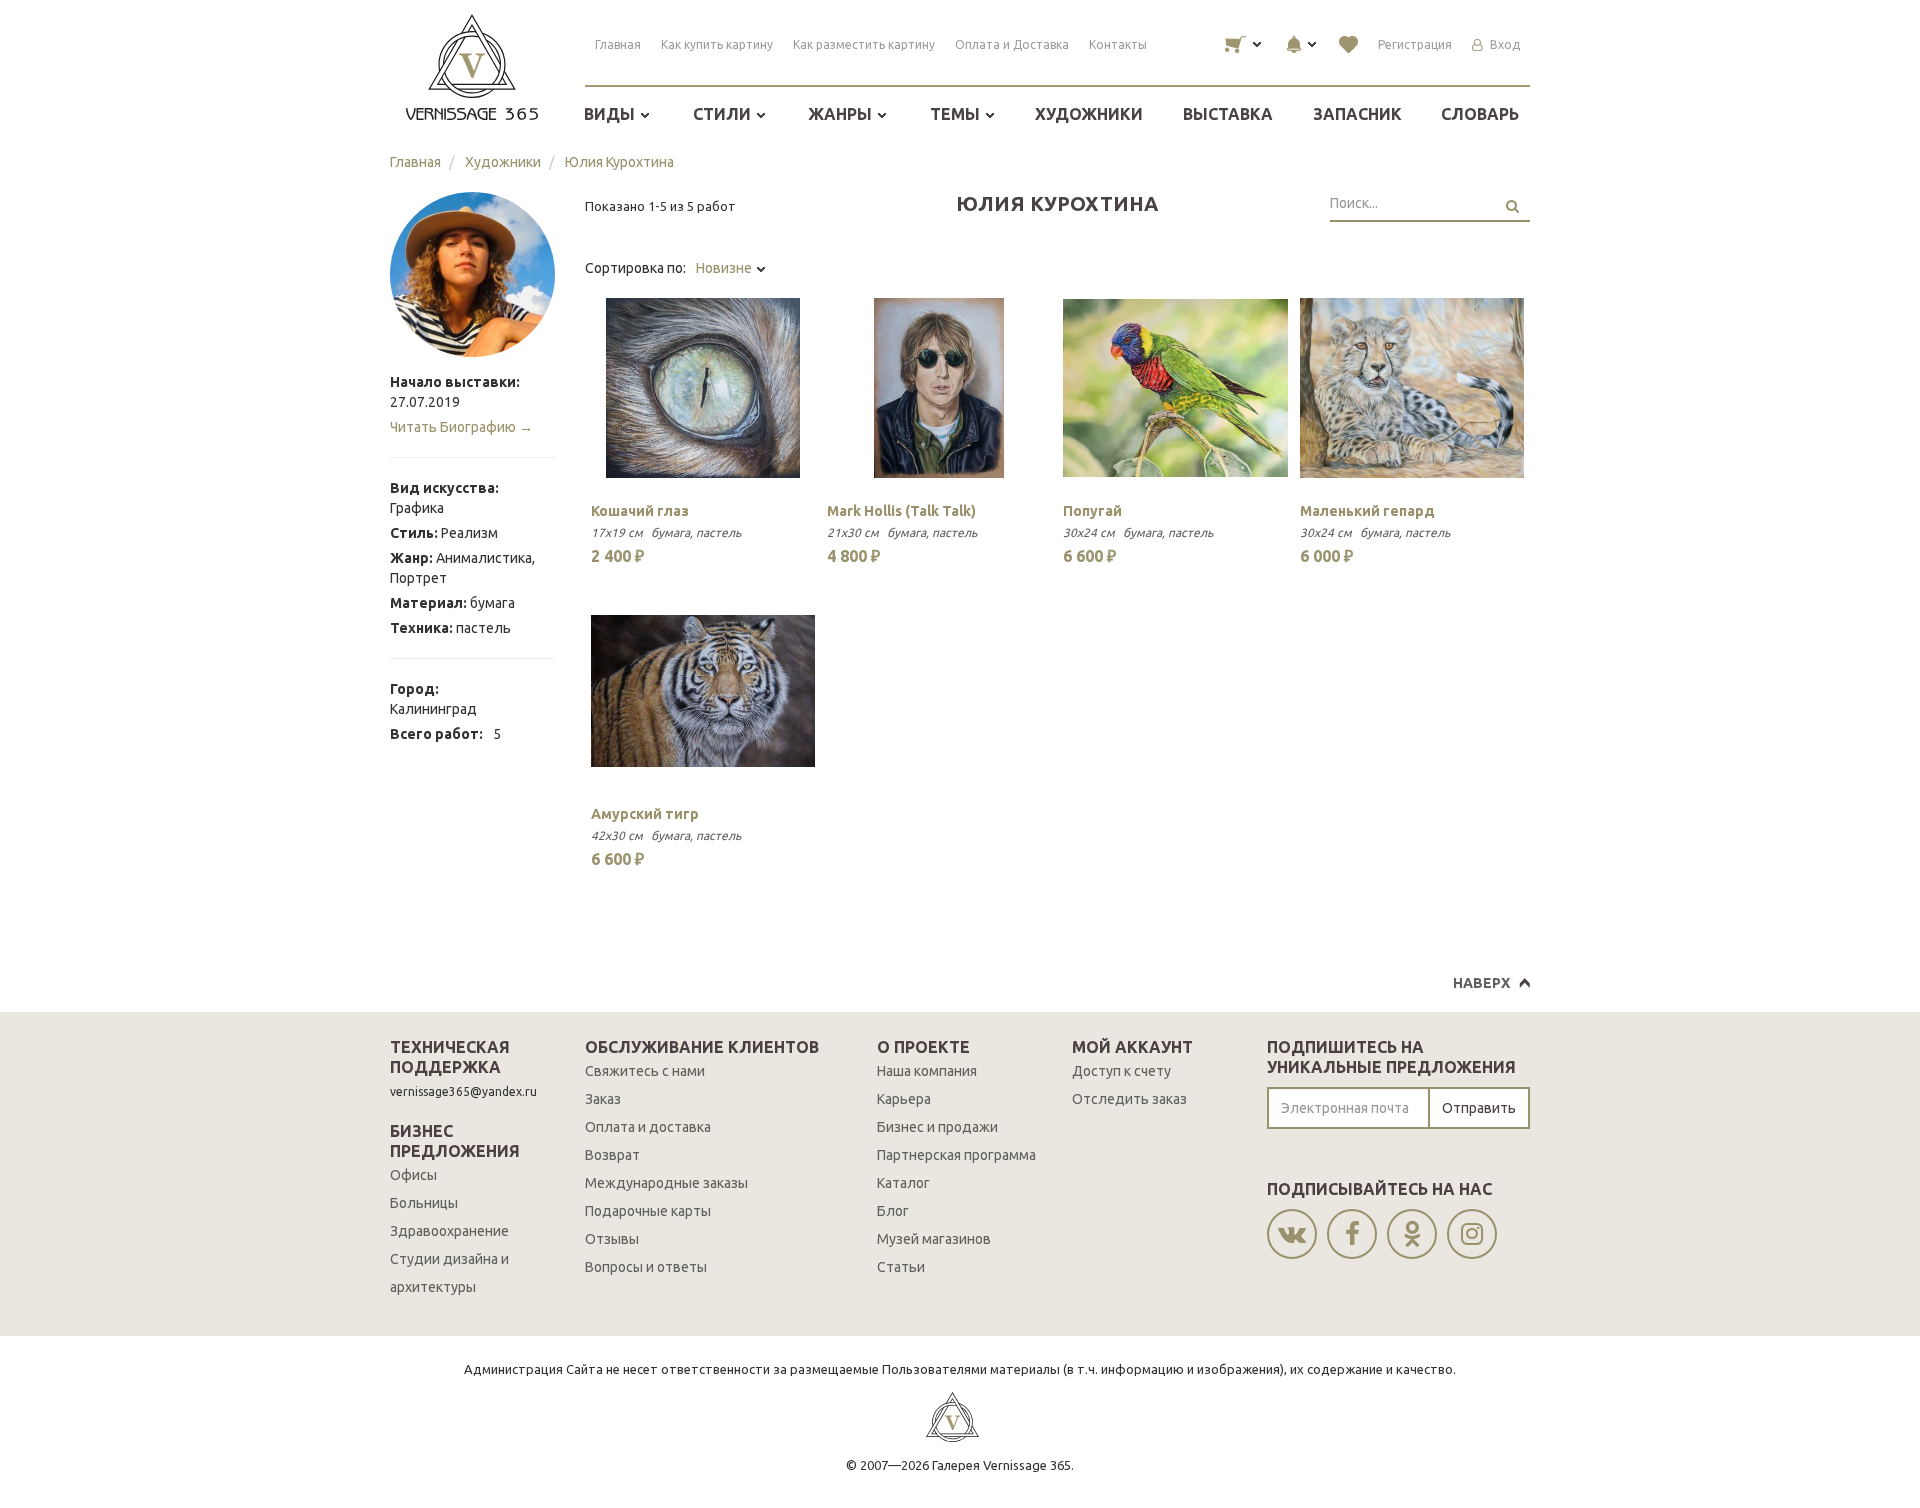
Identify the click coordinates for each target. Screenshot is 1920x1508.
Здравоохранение (449, 1231)
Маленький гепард (1367, 511)
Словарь (1480, 114)
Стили (724, 114)
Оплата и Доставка (1012, 44)
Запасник (1357, 114)
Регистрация (1415, 44)
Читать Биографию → (461, 427)
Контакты (1118, 44)
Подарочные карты (648, 1211)
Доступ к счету (1121, 1071)
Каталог (903, 1183)
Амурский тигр (645, 814)
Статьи (901, 1267)
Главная (618, 44)
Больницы (424, 1203)
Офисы (413, 1175)
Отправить (1479, 1108)
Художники (1089, 114)
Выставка (1228, 114)
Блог (893, 1211)
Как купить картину (717, 44)
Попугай (1092, 511)
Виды (611, 114)
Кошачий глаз (640, 511)
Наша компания (927, 1071)
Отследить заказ (1129, 1099)
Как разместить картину (864, 44)
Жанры (842, 114)
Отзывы (612, 1239)
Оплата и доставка (648, 1127)
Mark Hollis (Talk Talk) (901, 511)
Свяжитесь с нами (645, 1071)
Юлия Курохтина (619, 162)
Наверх (1481, 983)
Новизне (725, 268)
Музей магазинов (934, 1239)
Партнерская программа (956, 1155)
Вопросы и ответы (646, 1267)
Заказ (603, 1099)
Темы (957, 114)
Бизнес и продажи (937, 1127)
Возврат (612, 1155)
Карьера (904, 1099)
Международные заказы (666, 1183)
